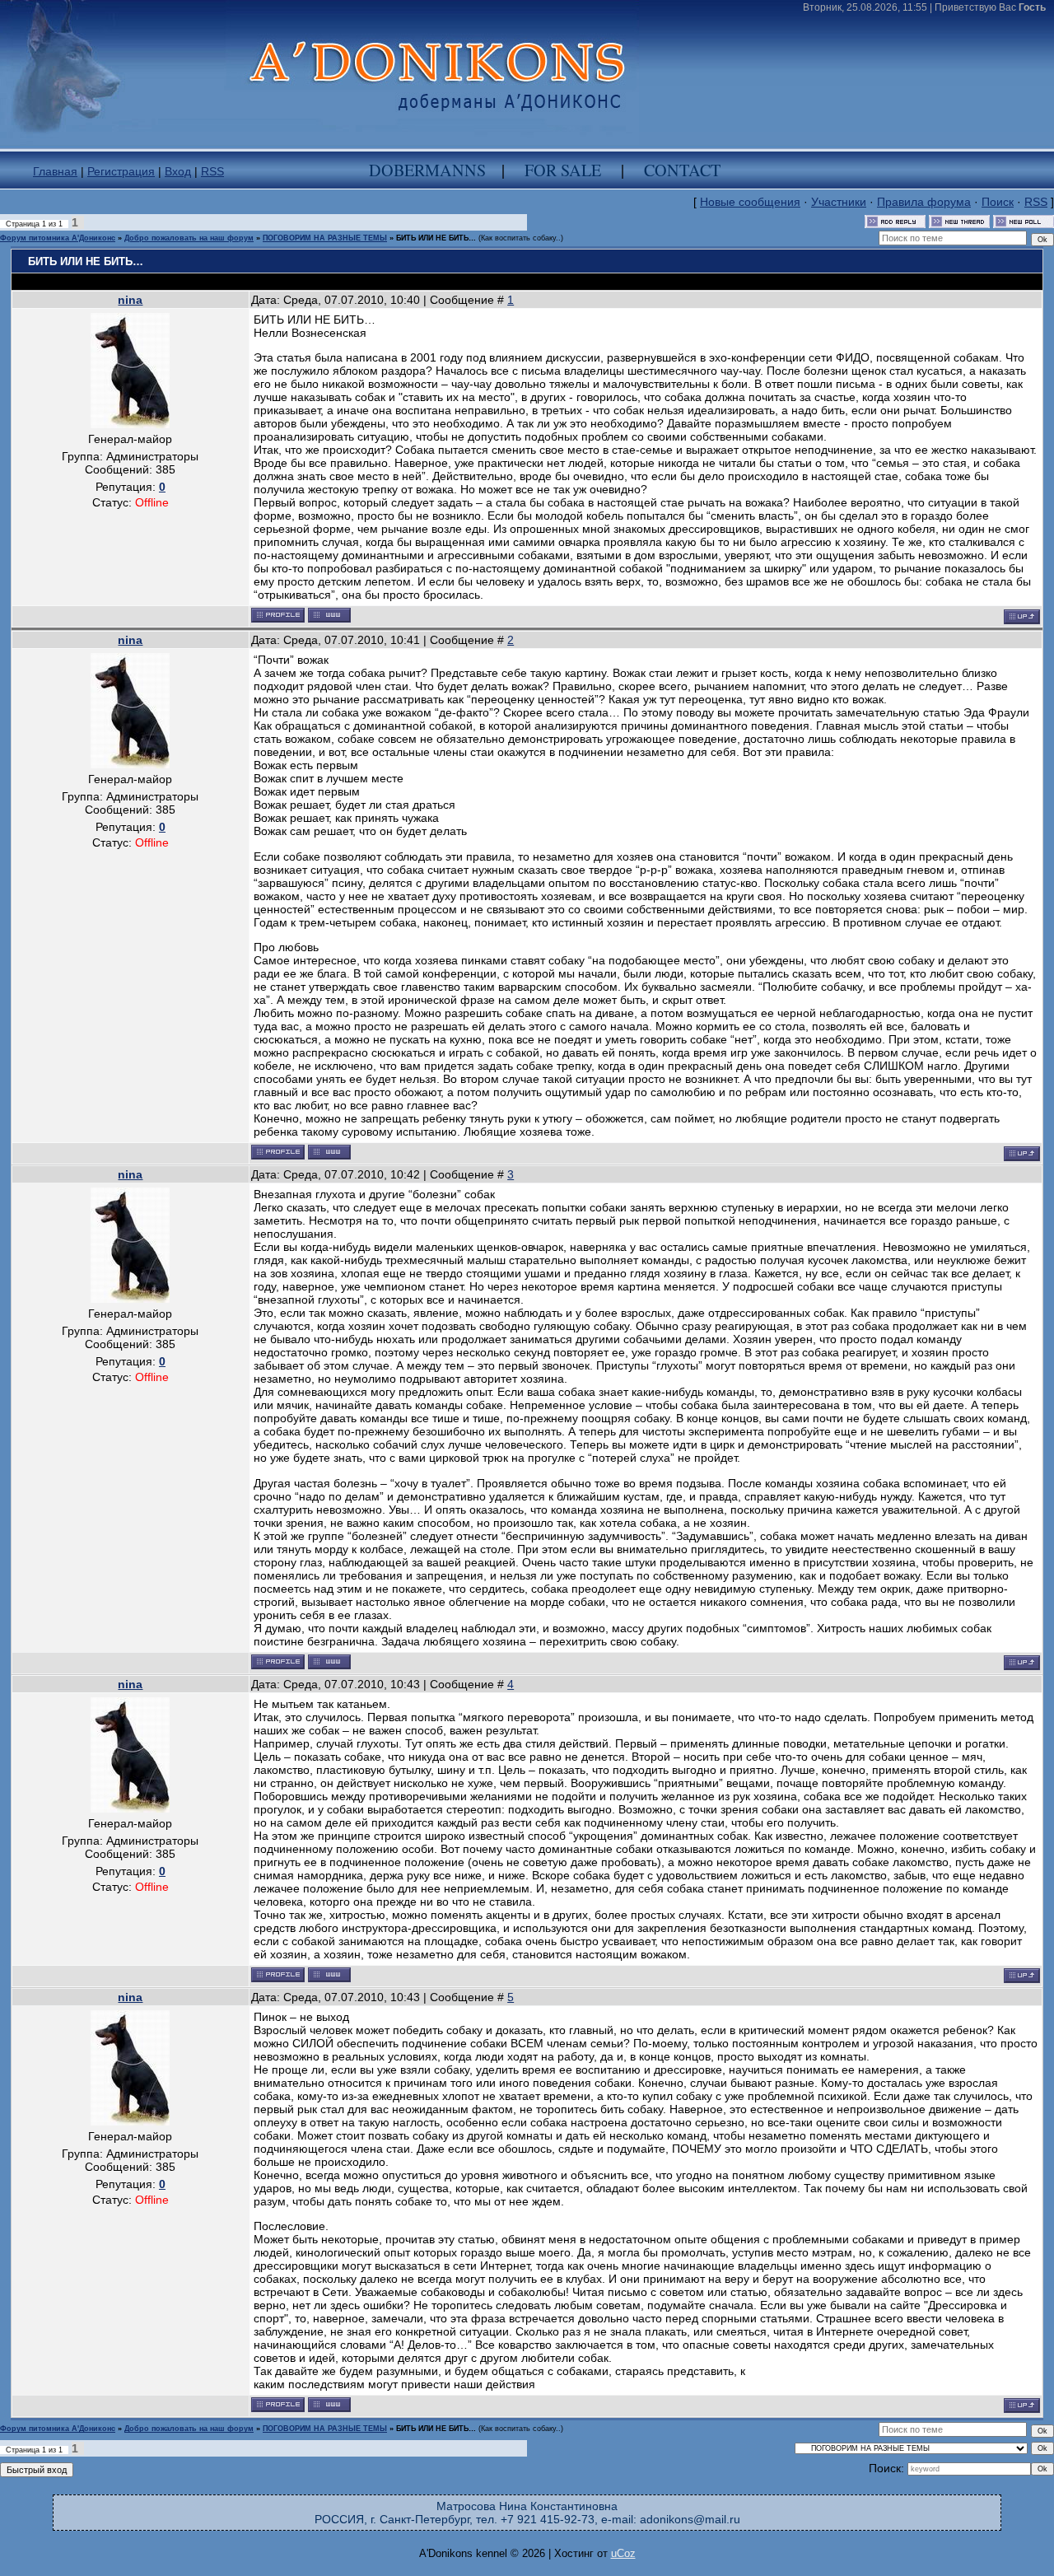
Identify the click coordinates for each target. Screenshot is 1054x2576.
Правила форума (924, 202)
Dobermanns (427, 170)
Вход (178, 171)
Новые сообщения (750, 202)
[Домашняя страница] (329, 615)
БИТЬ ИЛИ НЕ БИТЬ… (436, 238)
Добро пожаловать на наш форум (189, 238)
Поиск (998, 202)
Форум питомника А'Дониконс (58, 238)
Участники (839, 202)
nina (130, 300)
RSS (212, 171)
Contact (682, 170)
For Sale (563, 170)
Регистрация (121, 171)
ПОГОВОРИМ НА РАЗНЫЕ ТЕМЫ (325, 238)
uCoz (623, 2553)
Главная (55, 171)
